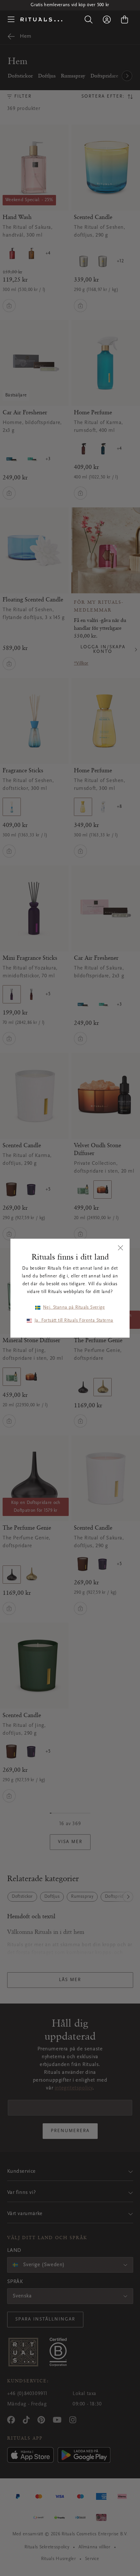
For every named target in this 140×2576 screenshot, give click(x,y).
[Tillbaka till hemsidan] (41, 20)
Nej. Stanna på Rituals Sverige (74, 1308)
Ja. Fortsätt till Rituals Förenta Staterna (74, 1321)
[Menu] (11, 20)
